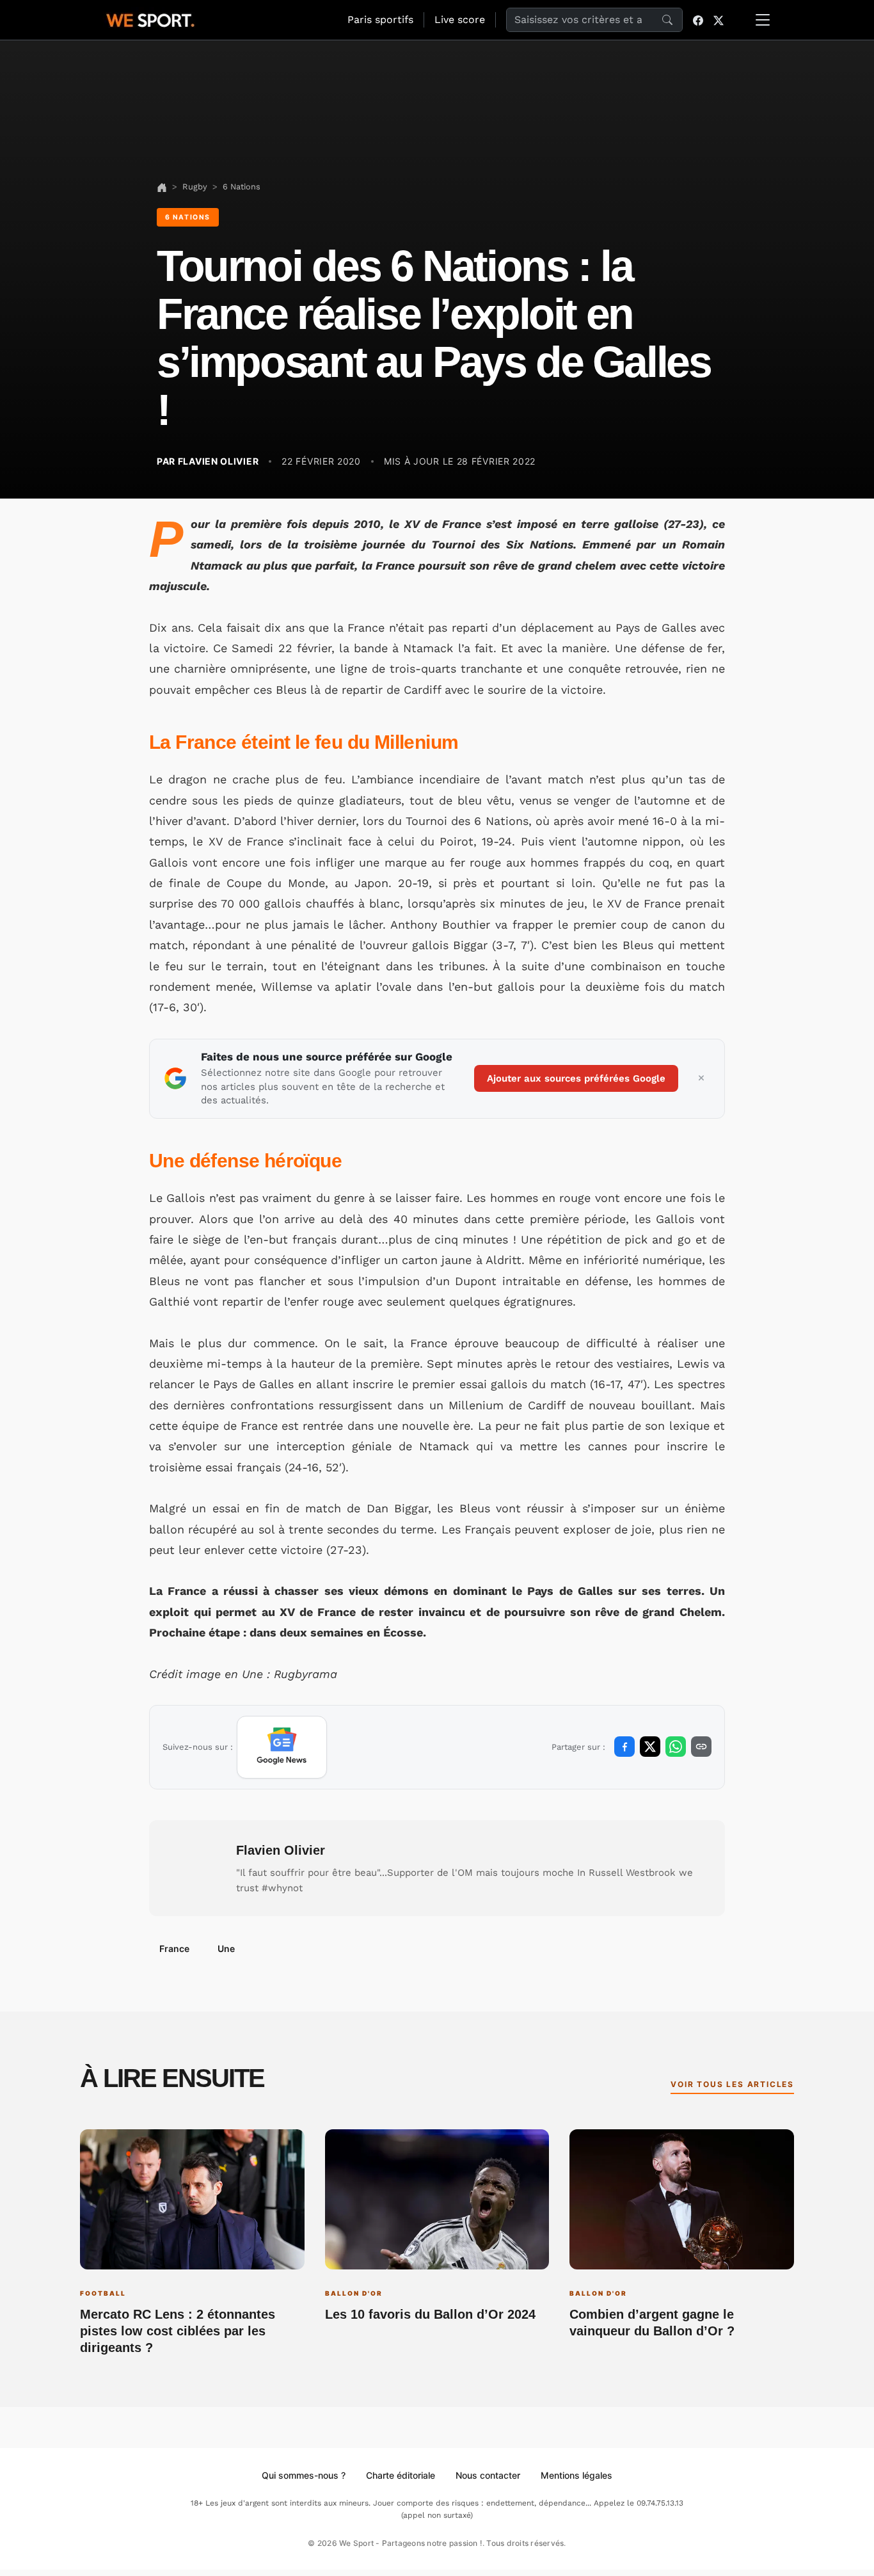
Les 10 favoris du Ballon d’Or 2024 (430, 2314)
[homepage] (150, 19)
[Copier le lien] (701, 1747)
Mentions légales (576, 2475)
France (174, 1948)
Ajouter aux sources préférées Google (576, 1078)
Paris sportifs (380, 20)
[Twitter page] (719, 20)
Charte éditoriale (401, 2475)
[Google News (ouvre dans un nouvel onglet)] (282, 1747)
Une (226, 1948)
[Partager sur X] (650, 1747)
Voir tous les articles (732, 2084)
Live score (460, 20)
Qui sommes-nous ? (304, 2475)
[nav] (162, 187)
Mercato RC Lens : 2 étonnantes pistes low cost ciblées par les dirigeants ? (178, 2331)
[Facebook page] (698, 20)
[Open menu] (763, 20)
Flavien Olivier (281, 1850)
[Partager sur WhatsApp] (676, 1747)
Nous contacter (488, 2475)
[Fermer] (701, 1078)
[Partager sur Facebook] (624, 1747)
